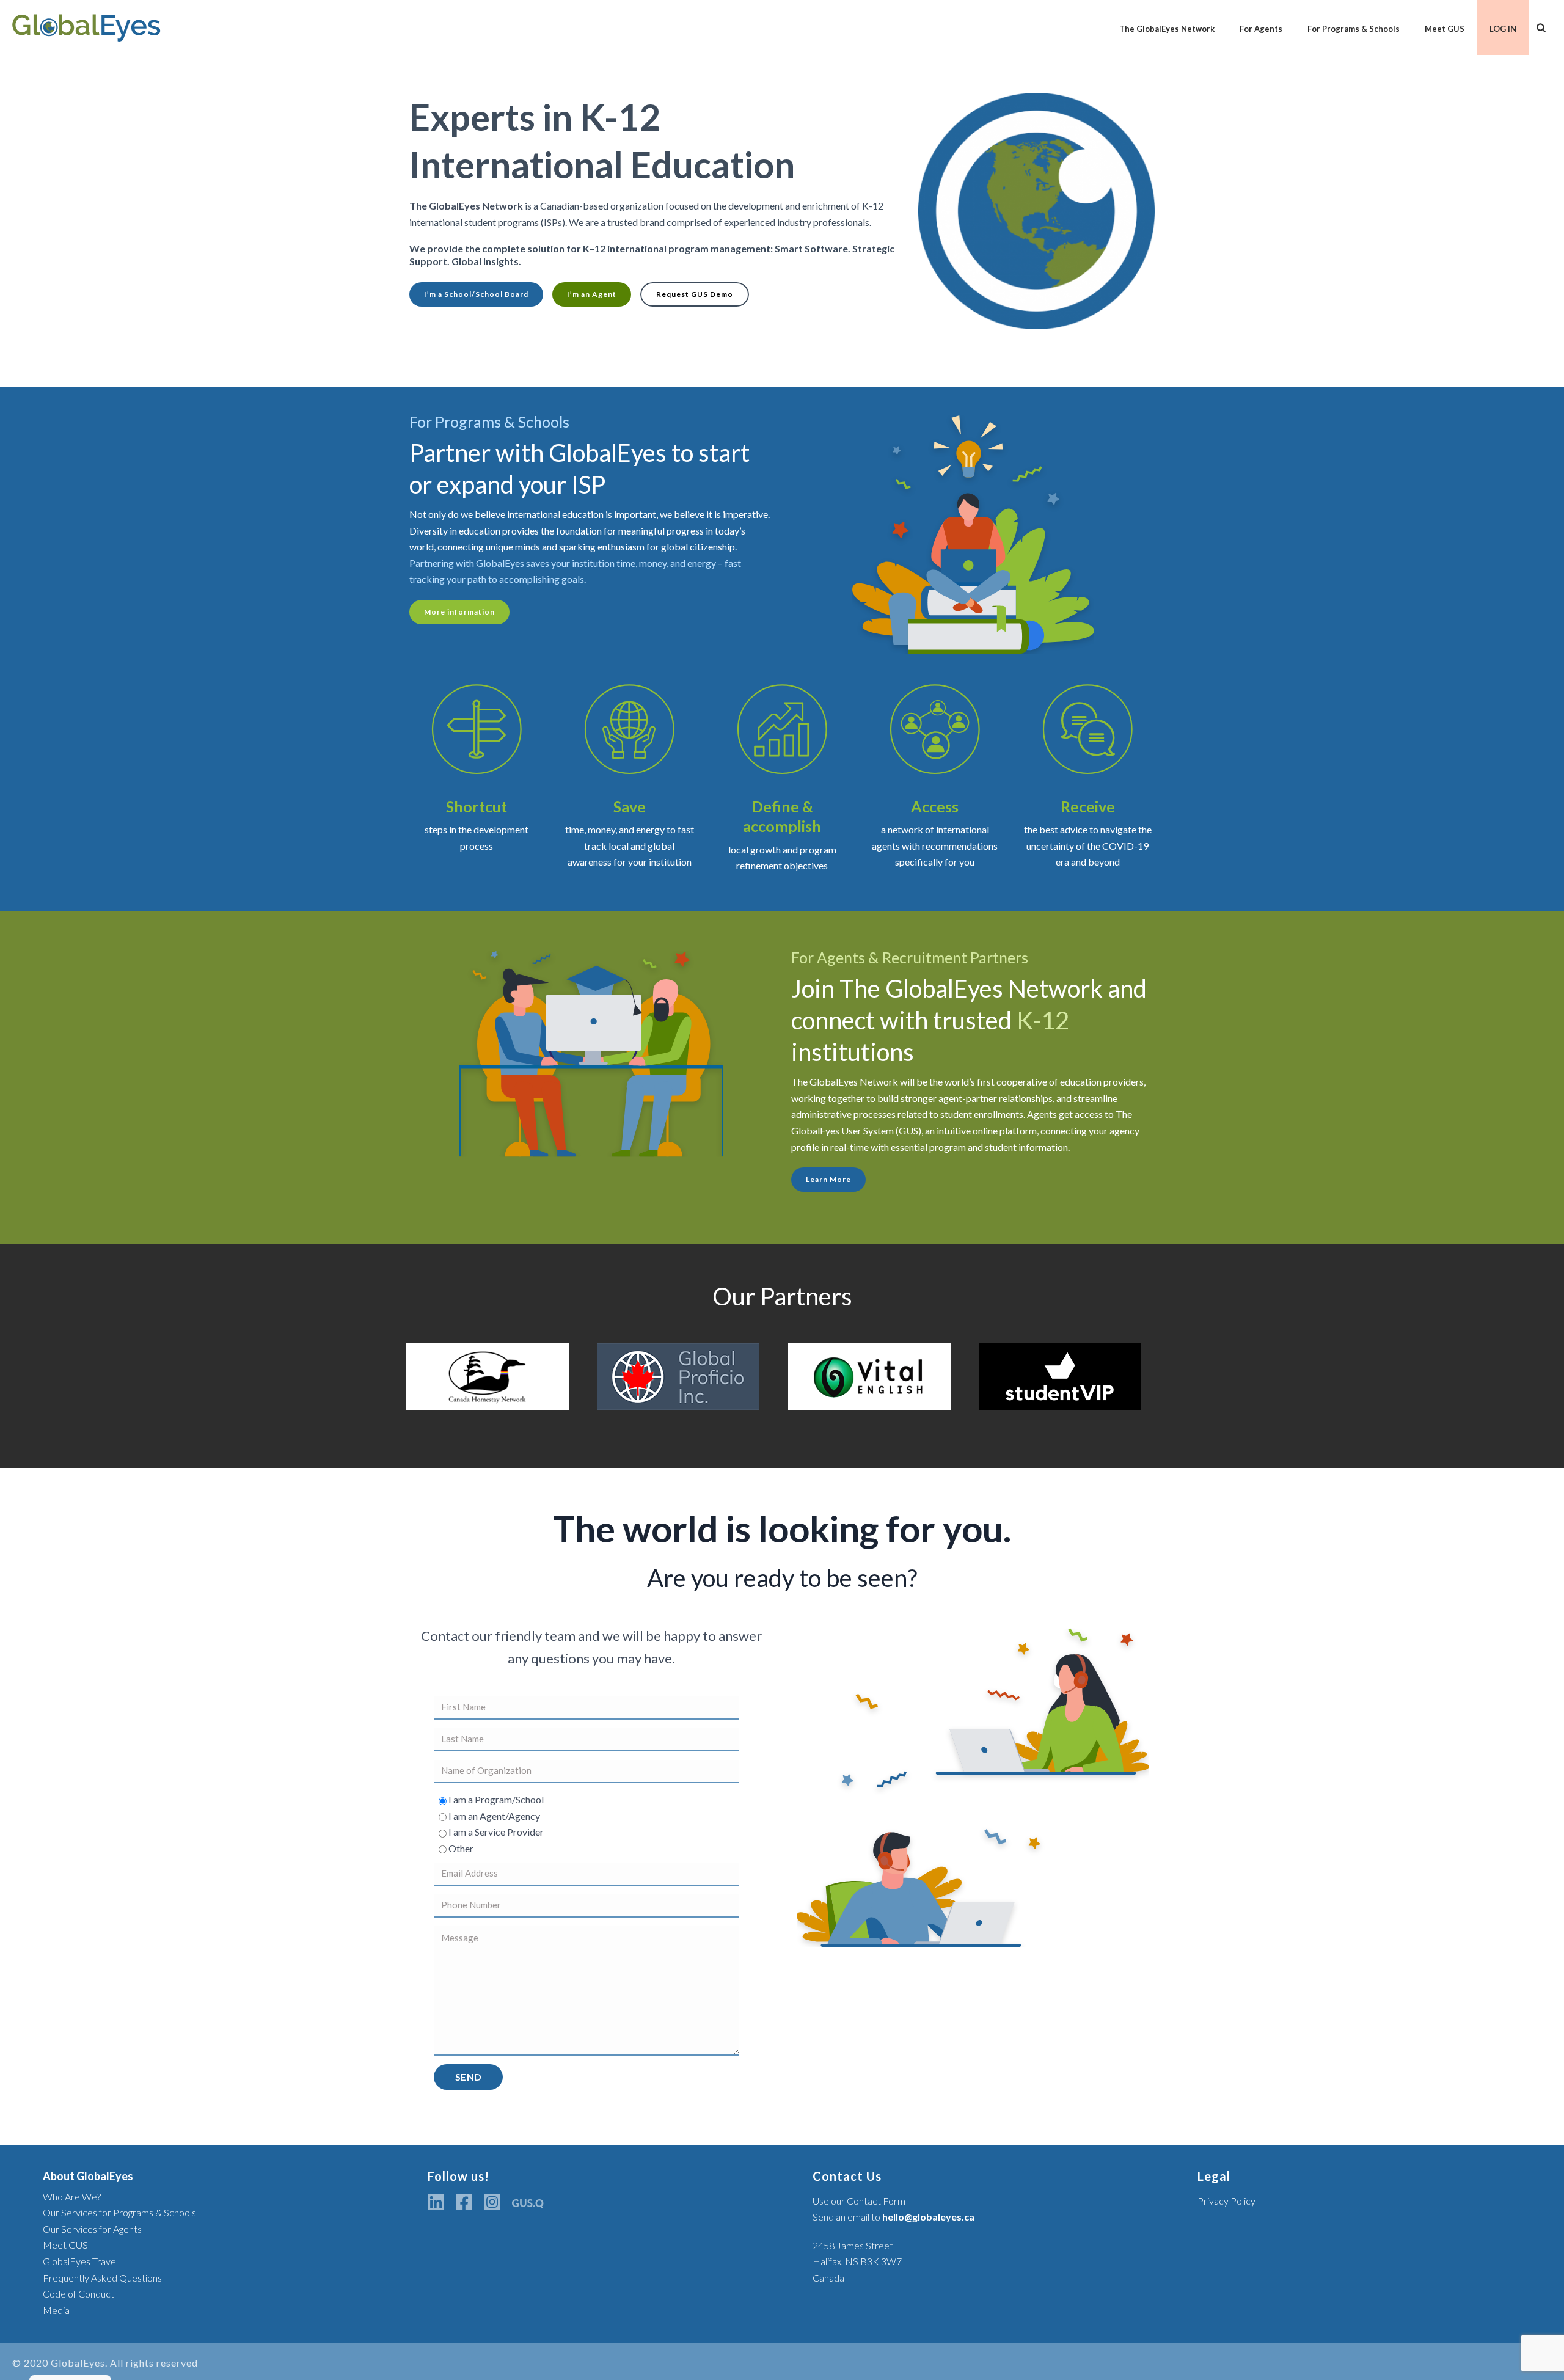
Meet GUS (1445, 29)
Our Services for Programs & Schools (119, 2212)
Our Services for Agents (92, 2229)
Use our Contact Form (859, 2201)
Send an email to (893, 2217)
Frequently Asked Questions (102, 2278)
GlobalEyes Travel (80, 2261)
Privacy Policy (1226, 2201)
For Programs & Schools (1354, 29)
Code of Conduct (79, 2294)
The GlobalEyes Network (1167, 29)
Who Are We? (72, 2196)
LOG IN (1503, 29)
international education (555, 514)
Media (56, 2310)
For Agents (1261, 29)
